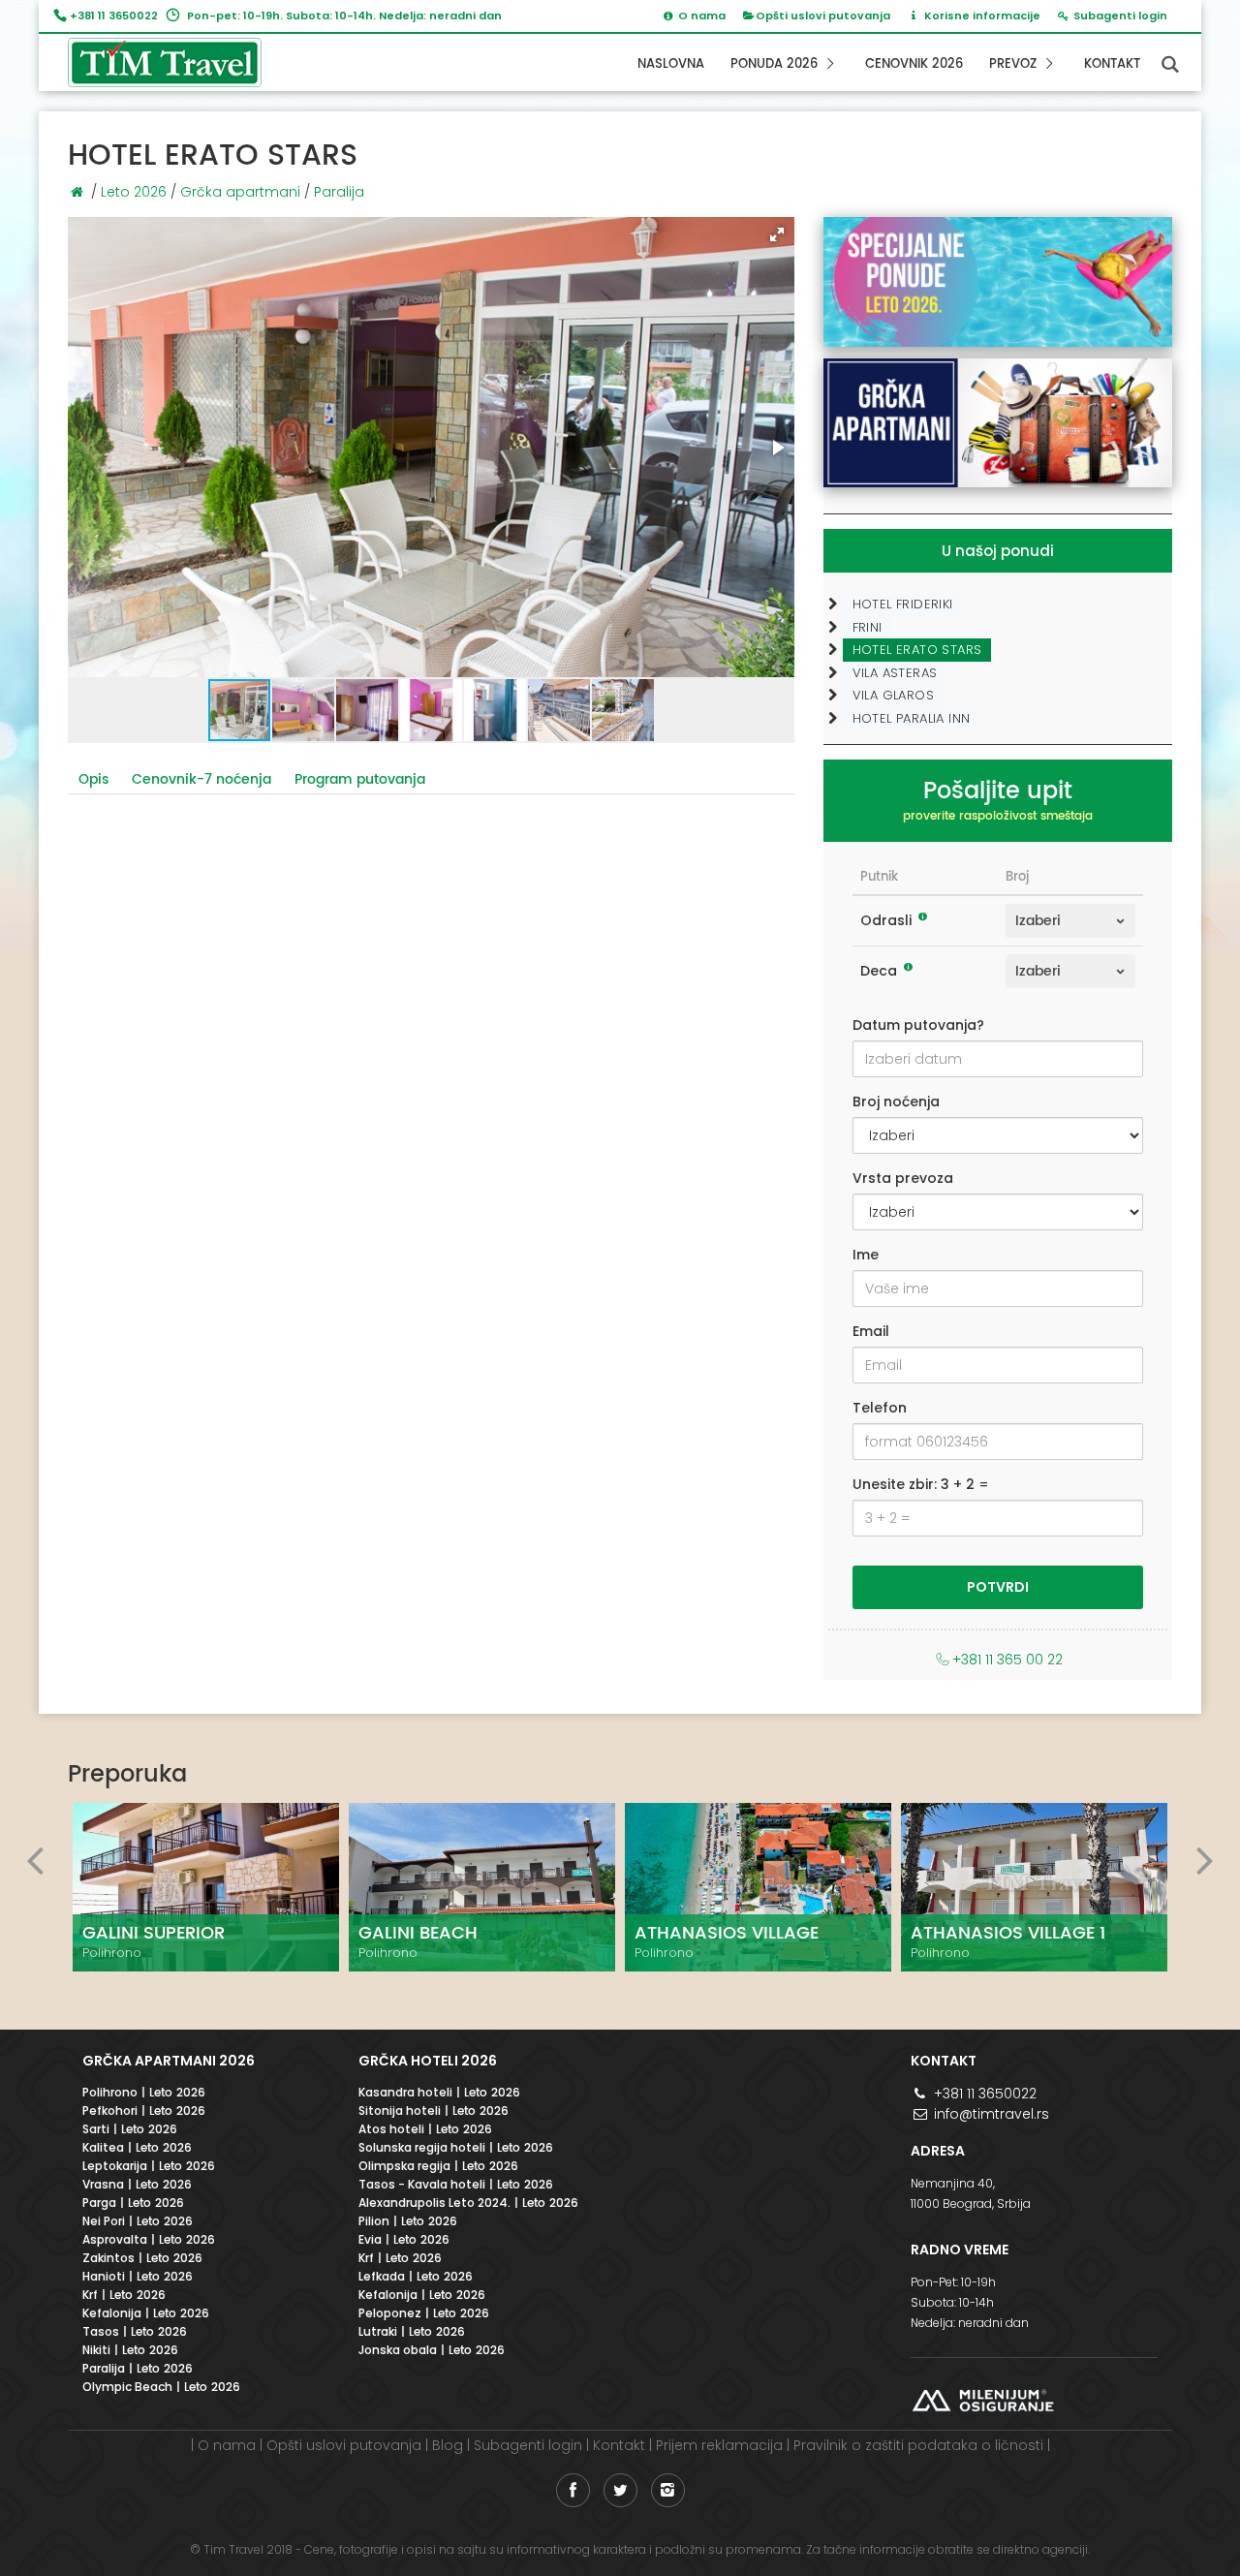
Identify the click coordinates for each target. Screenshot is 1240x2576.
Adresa (938, 2151)
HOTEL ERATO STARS (917, 650)
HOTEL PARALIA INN (912, 718)
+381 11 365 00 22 (1007, 1660)
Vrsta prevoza (903, 1178)
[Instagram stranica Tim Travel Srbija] (668, 2490)
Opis (93, 779)
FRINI (868, 627)
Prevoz (1015, 64)
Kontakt (1112, 64)
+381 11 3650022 (114, 16)
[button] (777, 234)
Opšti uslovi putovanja (823, 16)
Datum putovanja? (918, 1025)
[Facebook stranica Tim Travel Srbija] (573, 2490)
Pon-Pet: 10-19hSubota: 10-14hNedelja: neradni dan (970, 2302)
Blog (448, 2445)
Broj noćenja (896, 1102)
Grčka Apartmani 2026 (169, 2061)
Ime (866, 1255)
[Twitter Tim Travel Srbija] (620, 2490)
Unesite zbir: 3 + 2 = (921, 1484)
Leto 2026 (134, 192)
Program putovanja (360, 779)
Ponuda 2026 (776, 64)
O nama (227, 2445)
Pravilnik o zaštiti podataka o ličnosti (918, 2445)
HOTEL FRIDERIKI (903, 604)
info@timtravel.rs (990, 2114)
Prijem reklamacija (719, 2445)
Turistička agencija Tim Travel (180, 62)
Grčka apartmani (240, 192)
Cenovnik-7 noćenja (201, 779)
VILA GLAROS (893, 695)
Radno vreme (960, 2250)
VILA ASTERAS (895, 673)
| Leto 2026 (144, 2093)
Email (871, 1331)
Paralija (339, 192)
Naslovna (671, 64)
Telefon (880, 1408)
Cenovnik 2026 (914, 64)
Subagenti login (528, 2445)
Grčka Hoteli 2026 (428, 2061)
